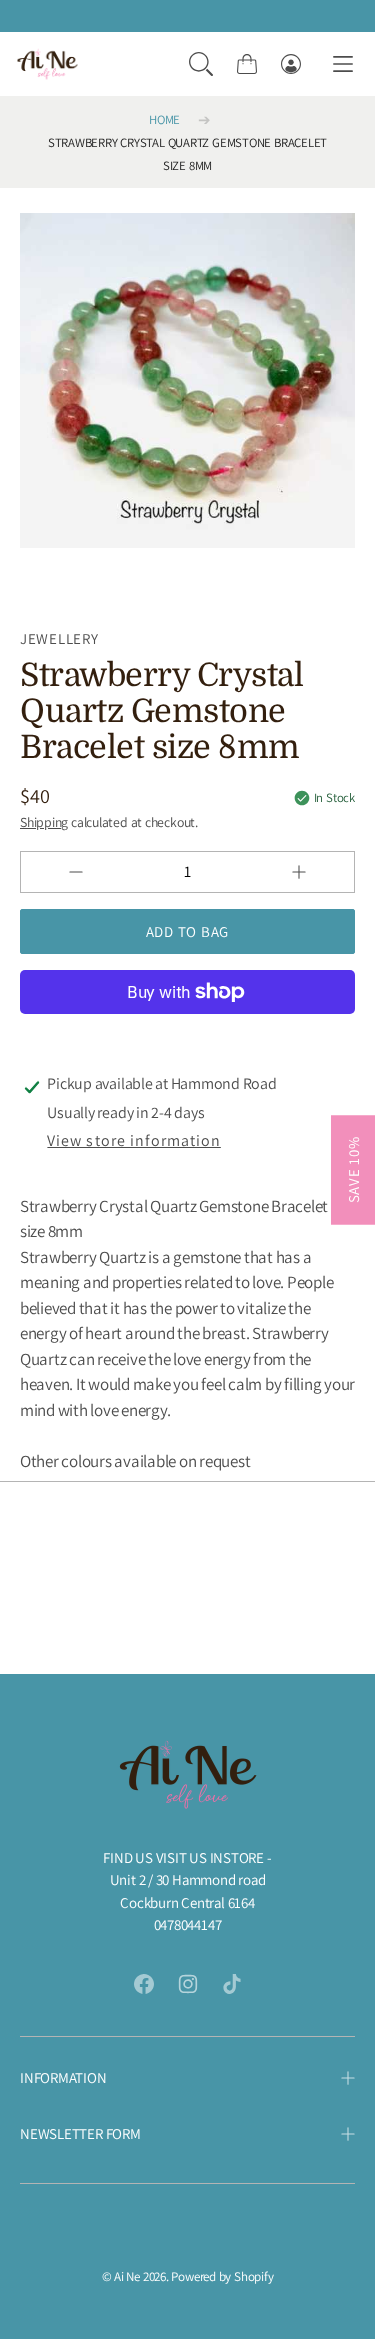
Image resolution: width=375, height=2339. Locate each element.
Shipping (44, 822)
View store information (133, 1140)
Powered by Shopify (222, 2276)
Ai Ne (127, 2276)
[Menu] (343, 64)
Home (164, 119)
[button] (201, 64)
